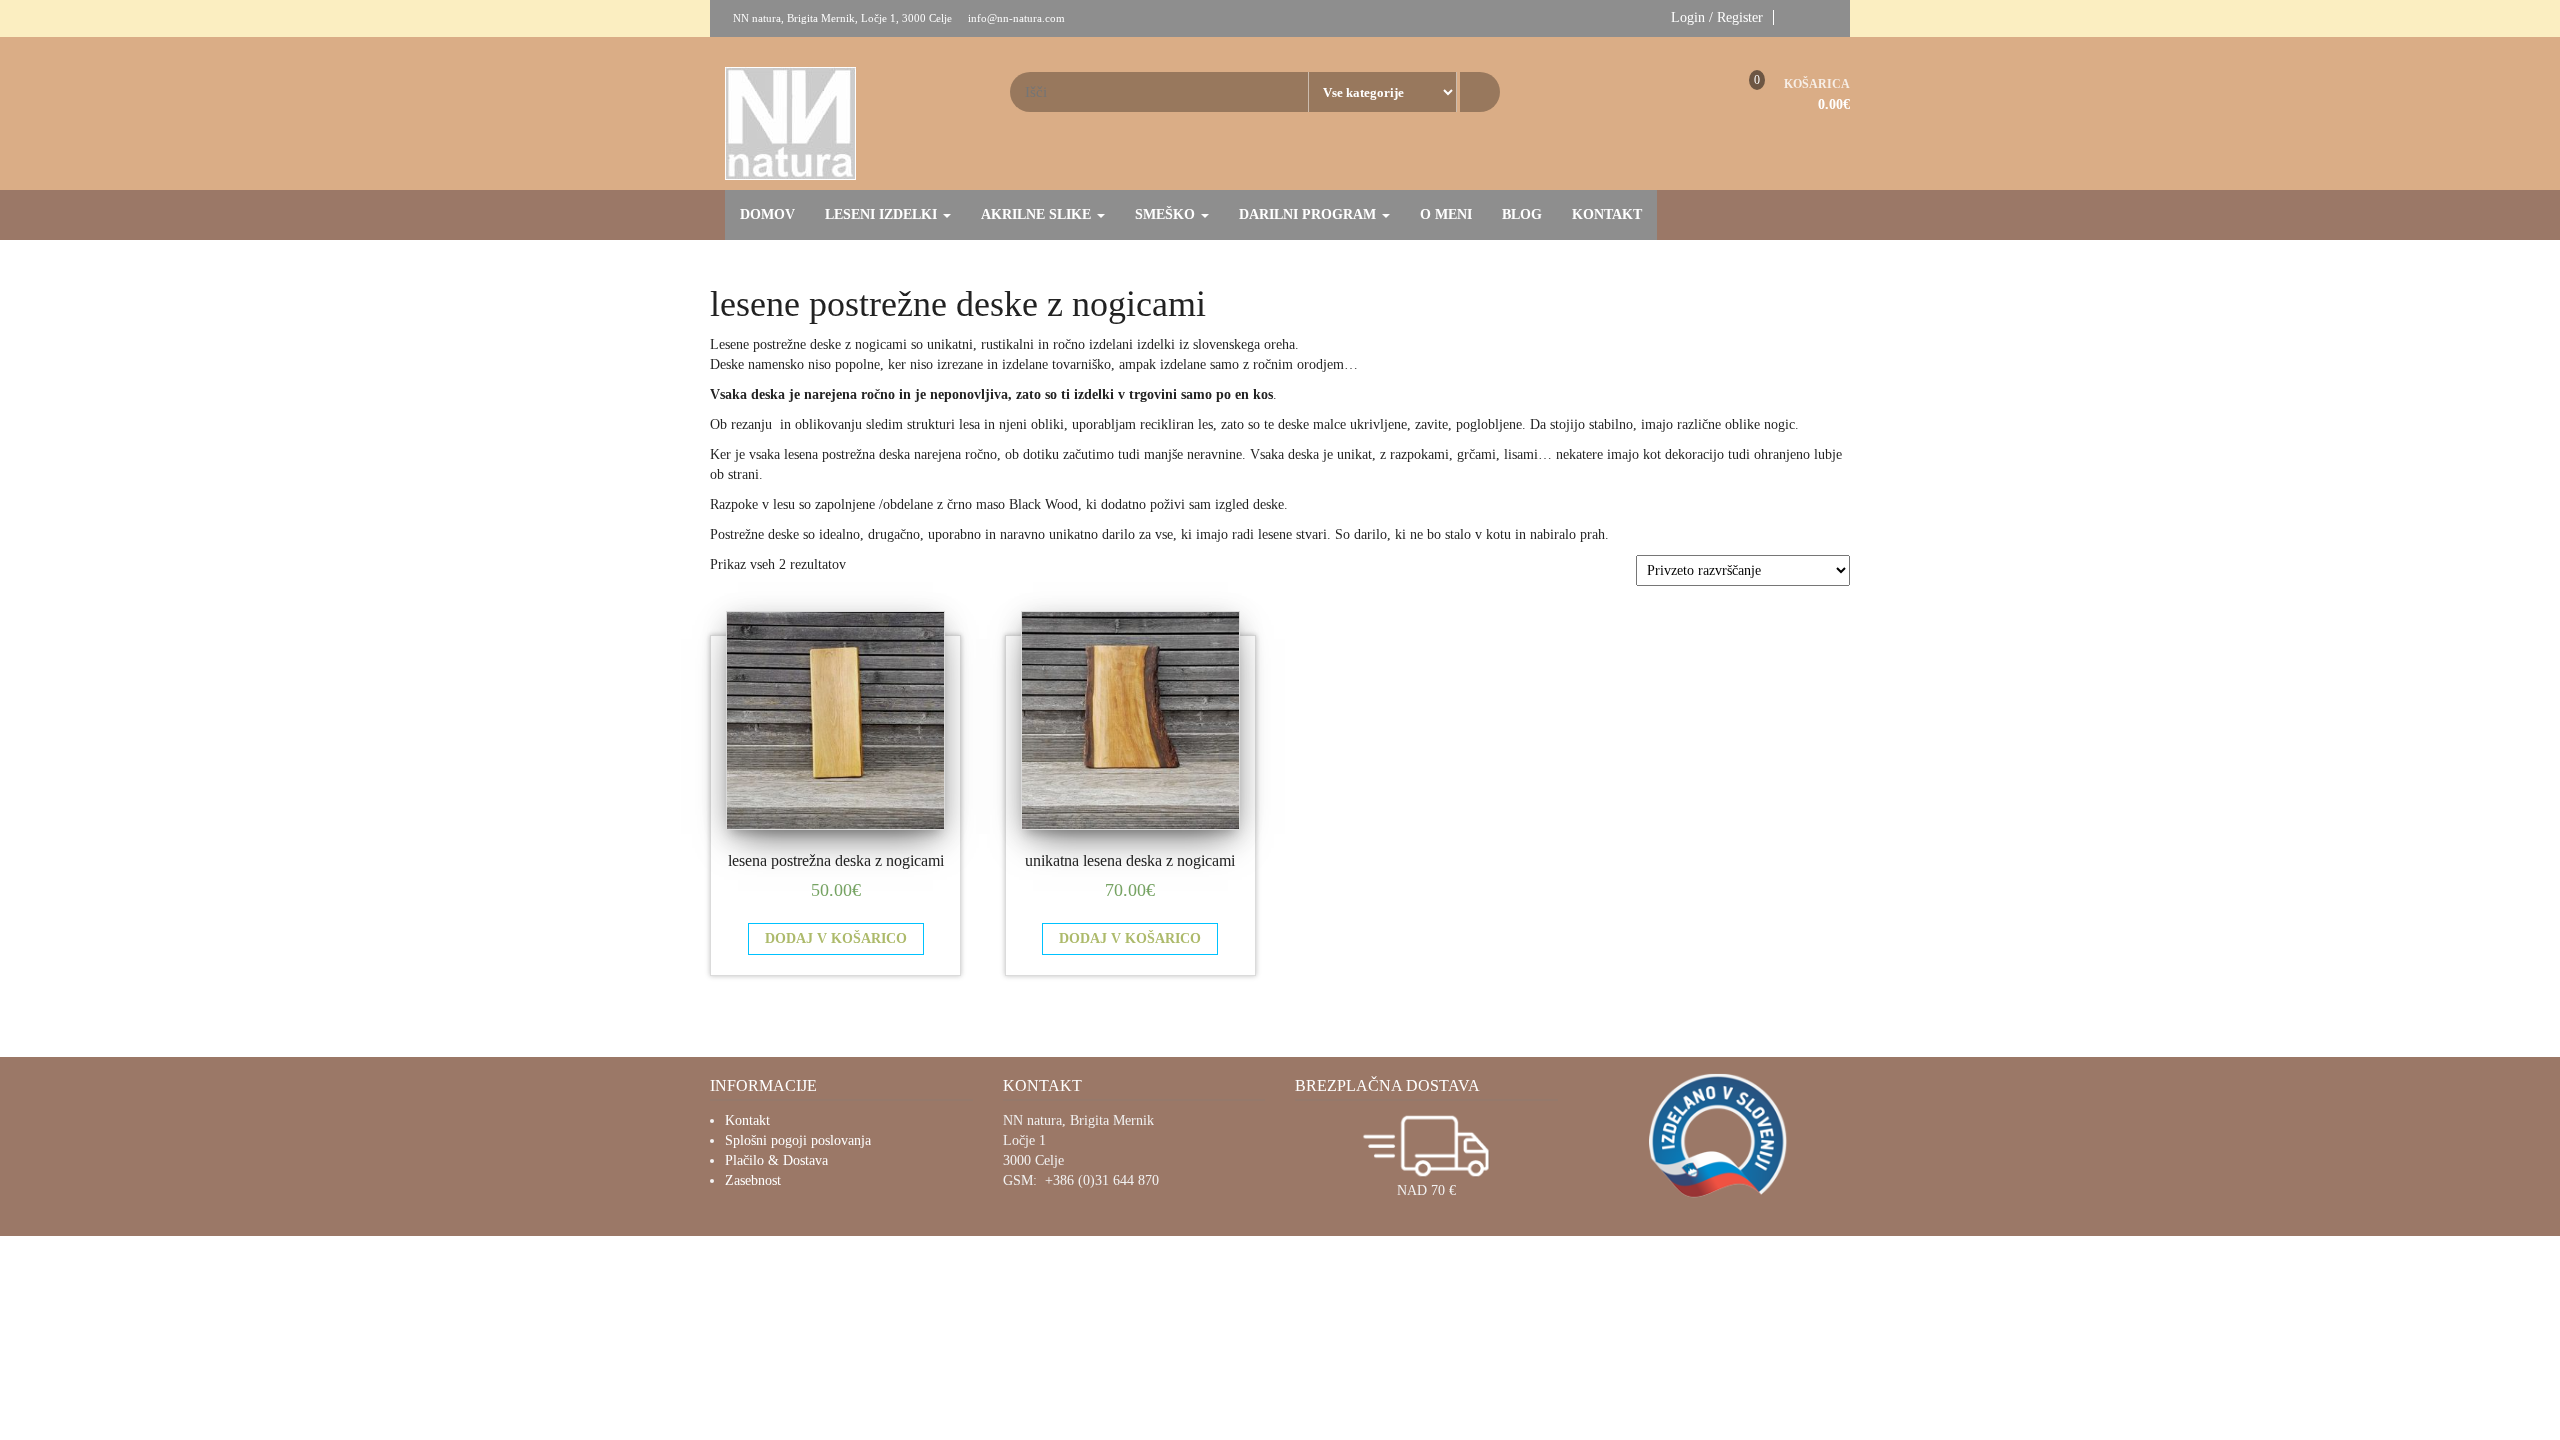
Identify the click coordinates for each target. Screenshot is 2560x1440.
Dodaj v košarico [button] (836, 938)
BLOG (1522, 214)
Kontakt (747, 1120)
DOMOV (767, 214)
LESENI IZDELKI (883, 214)
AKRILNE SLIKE (1038, 214)
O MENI (1446, 214)
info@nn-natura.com (1016, 18)
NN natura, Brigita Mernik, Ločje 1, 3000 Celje (842, 18)
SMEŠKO (1167, 214)
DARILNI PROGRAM (1309, 214)
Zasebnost (753, 1180)
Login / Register (1717, 17)
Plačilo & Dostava (776, 1160)
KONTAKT (1607, 214)
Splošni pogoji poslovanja (798, 1140)
